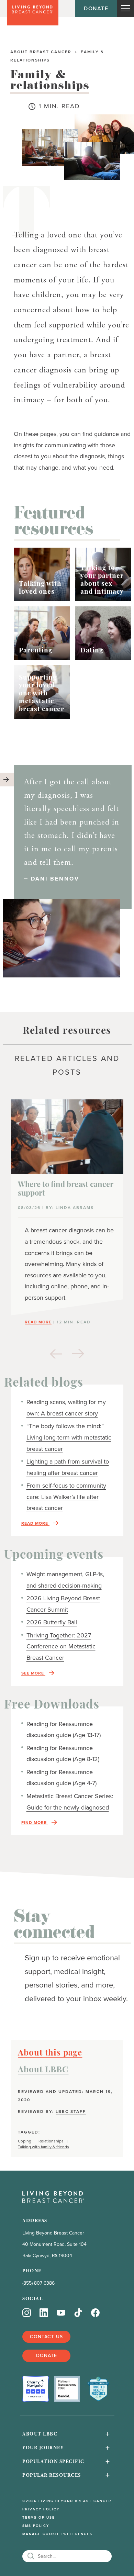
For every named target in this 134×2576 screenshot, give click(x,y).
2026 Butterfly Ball (52, 1622)
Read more (35, 1524)
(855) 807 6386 (38, 2283)
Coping (25, 2141)
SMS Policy (36, 2526)
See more (33, 1673)
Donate (96, 8)
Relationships (51, 2141)
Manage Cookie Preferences (57, 2534)
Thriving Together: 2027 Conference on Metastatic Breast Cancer (61, 1647)
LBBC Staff (71, 2111)
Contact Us (46, 2337)
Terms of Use (39, 2518)
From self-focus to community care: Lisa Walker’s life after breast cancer (66, 1497)
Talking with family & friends (43, 2147)
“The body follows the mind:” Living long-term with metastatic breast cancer (69, 1437)
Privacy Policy (41, 2509)
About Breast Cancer (41, 52)
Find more (35, 1823)
